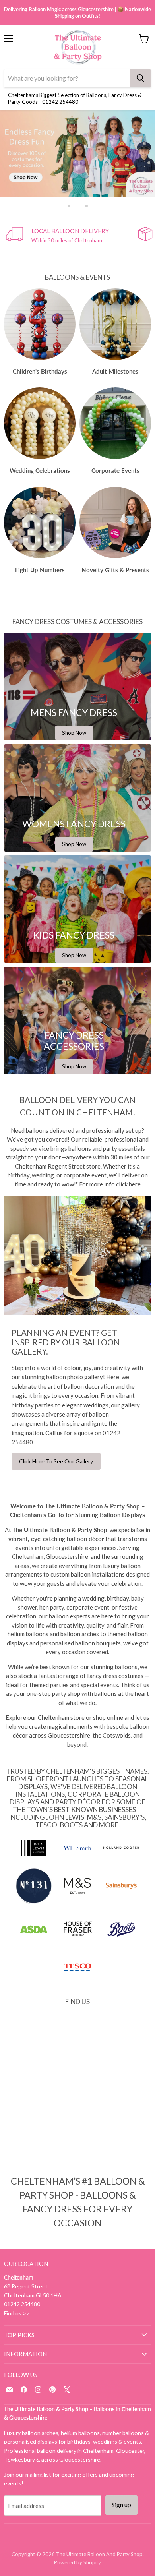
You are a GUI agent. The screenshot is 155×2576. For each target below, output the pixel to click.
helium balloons (28, 1634)
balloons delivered (50, 1130)
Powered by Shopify (77, 2562)
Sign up (121, 2505)
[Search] (140, 78)
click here (128, 1184)
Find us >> (17, 2313)
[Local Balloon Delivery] (72, 235)
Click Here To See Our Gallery (56, 1461)
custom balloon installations (88, 1574)
